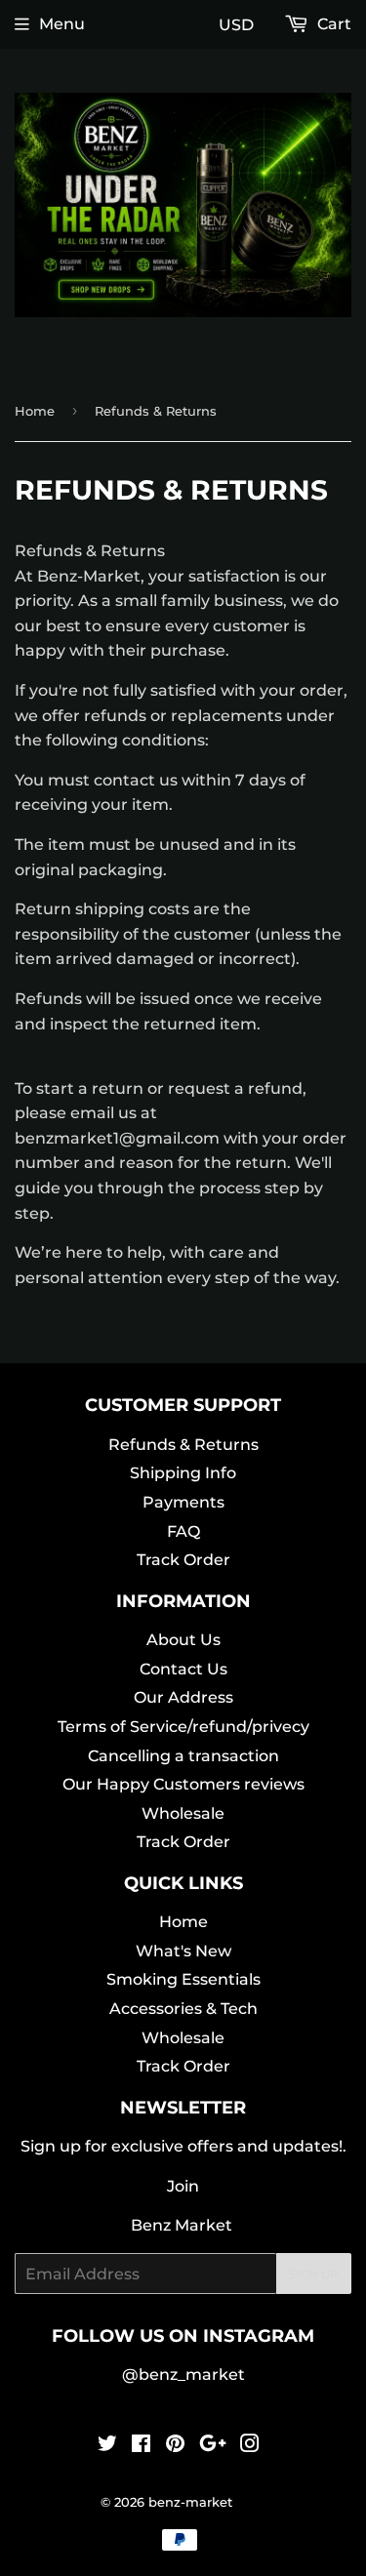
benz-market (190, 2502)
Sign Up (314, 2274)
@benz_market (183, 2375)
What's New (183, 1951)
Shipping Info (183, 1473)
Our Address (183, 1697)
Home (35, 411)
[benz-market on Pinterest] (175, 2446)
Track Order (183, 1560)
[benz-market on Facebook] (141, 2446)
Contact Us (183, 1669)
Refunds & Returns (183, 1445)
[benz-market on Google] (213, 2446)
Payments (183, 1502)
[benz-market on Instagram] (250, 2446)
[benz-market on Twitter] (107, 2446)
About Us (183, 1640)
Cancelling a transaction (183, 1756)
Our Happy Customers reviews (183, 1784)
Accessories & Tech (183, 2009)
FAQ (183, 1531)
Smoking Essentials (183, 1979)
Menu (62, 24)
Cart (332, 24)
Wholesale (183, 1813)
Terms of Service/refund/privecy (183, 1727)
